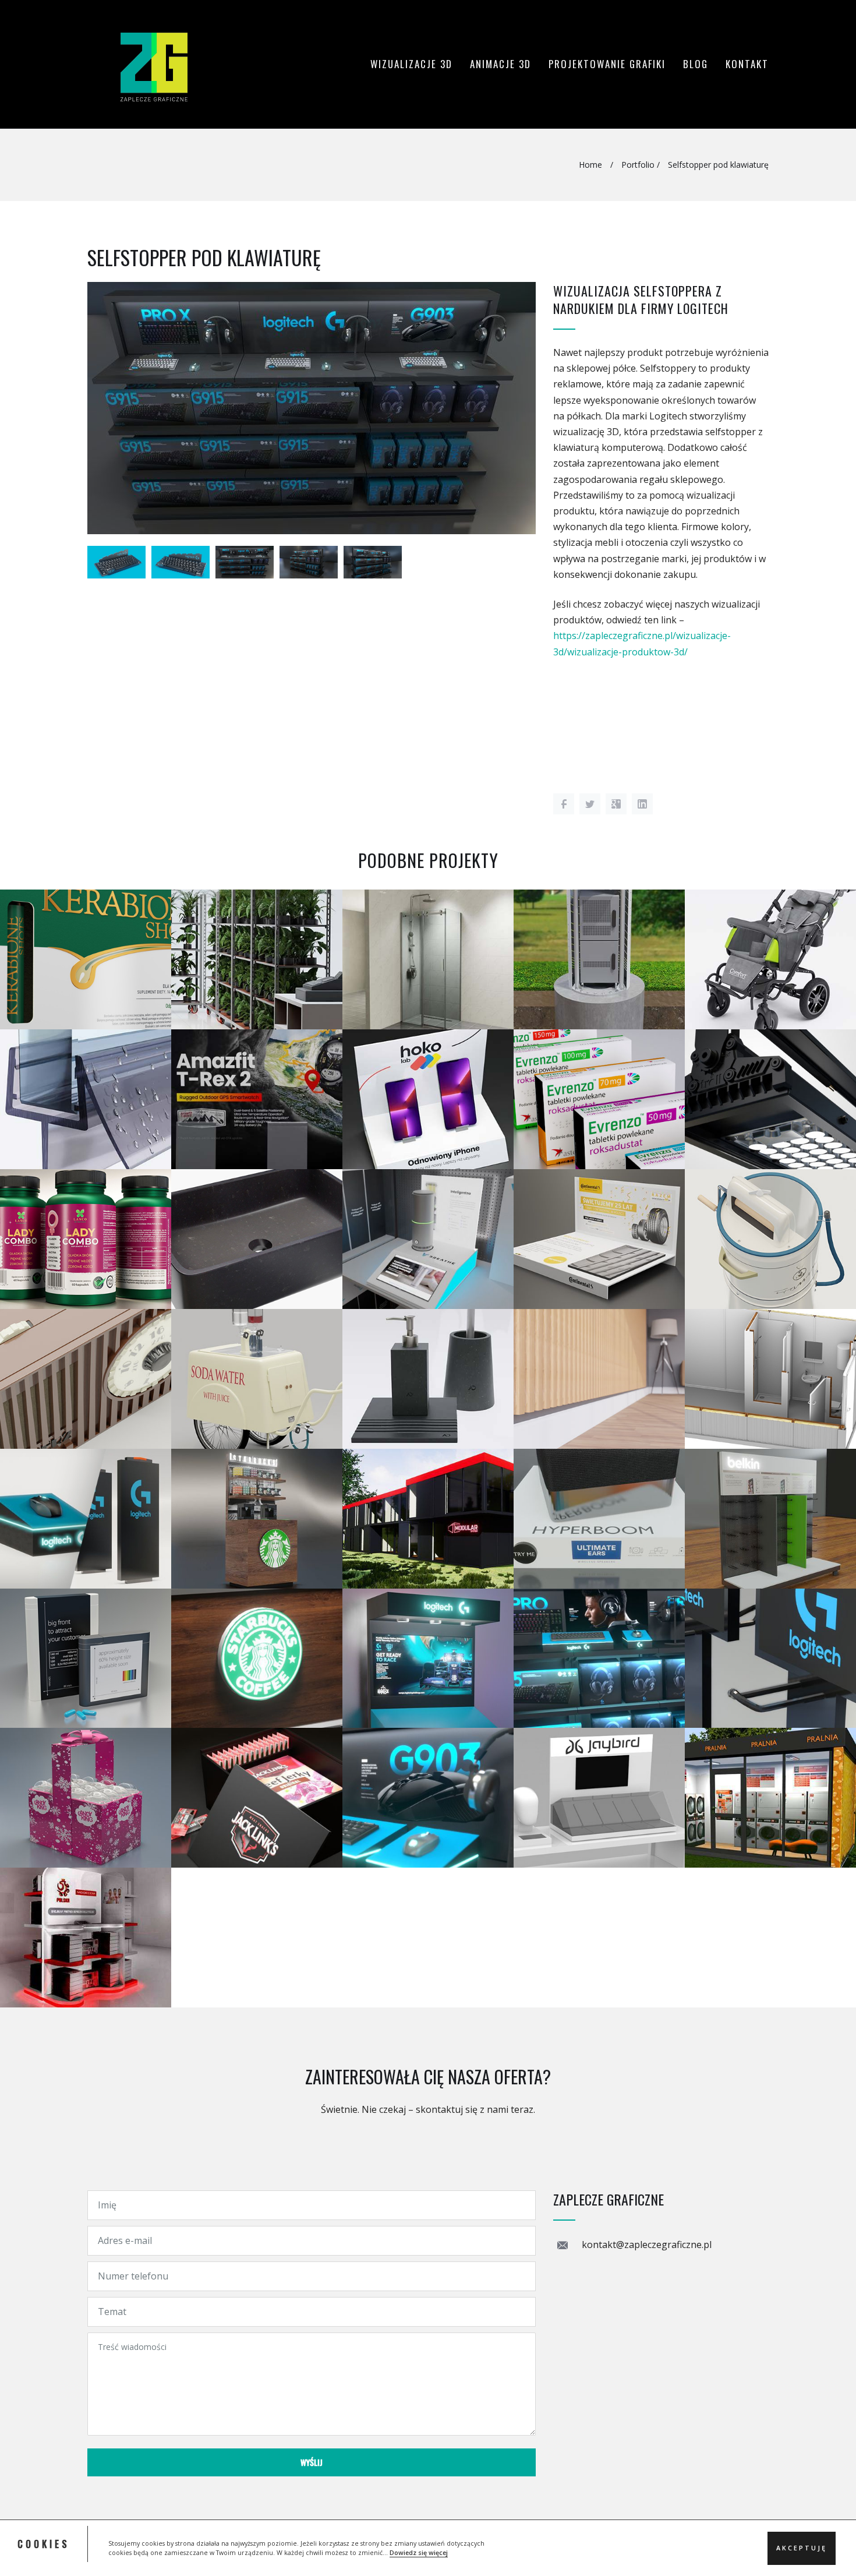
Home (590, 165)
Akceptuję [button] (802, 2547)
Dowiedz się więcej (419, 2553)
